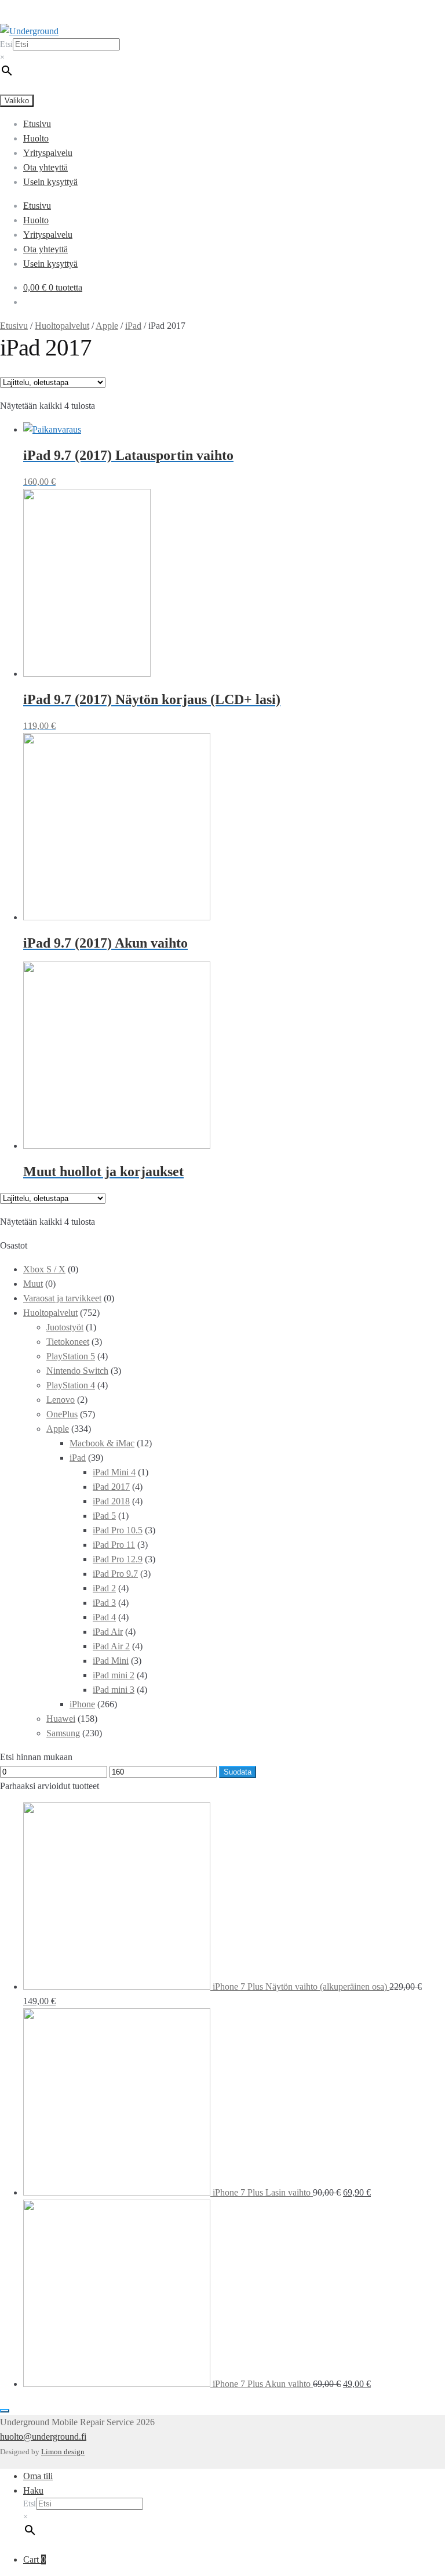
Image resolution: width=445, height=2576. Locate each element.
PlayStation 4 (71, 1385)
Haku (33, 2490)
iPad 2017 (111, 1487)
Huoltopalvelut (62, 326)
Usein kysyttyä (50, 182)
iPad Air (108, 1632)
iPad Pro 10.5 (118, 1530)
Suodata (238, 1772)
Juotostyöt (65, 1327)
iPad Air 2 (111, 1646)
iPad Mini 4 (114, 1472)
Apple (107, 326)
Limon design (63, 2452)
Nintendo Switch (77, 1371)
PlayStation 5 (71, 1356)
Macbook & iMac (102, 1443)
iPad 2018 (111, 1501)
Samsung (63, 1733)
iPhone (82, 1704)
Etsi (6, 44)
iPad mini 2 (114, 1675)
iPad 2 (104, 1588)
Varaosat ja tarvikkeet (62, 1298)
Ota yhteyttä (45, 167)
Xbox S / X (44, 1269)
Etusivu (37, 124)
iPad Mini (111, 1661)
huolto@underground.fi (43, 2437)
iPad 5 (104, 1516)
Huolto (36, 138)
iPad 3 (104, 1603)
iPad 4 (104, 1617)
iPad (133, 326)
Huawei (61, 1719)
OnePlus (62, 1414)
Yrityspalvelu (48, 153)
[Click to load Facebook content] (5, 2411)
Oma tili (38, 2476)
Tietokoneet (68, 1342)
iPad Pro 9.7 (115, 1574)
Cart (34, 2559)
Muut (33, 1284)
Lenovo (61, 1400)
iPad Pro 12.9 (118, 1559)
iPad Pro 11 (114, 1545)
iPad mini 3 (114, 1690)
